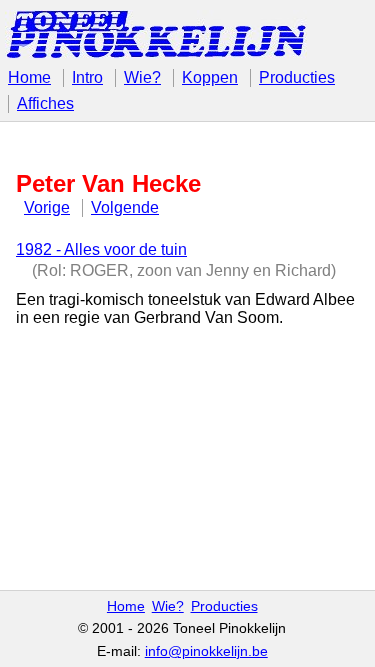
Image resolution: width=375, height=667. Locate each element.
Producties (297, 77)
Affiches (45, 103)
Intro (87, 77)
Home (29, 77)
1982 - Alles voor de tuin (101, 249)
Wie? (142, 77)
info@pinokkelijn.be (206, 651)
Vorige (47, 207)
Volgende (125, 207)
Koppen (210, 77)
